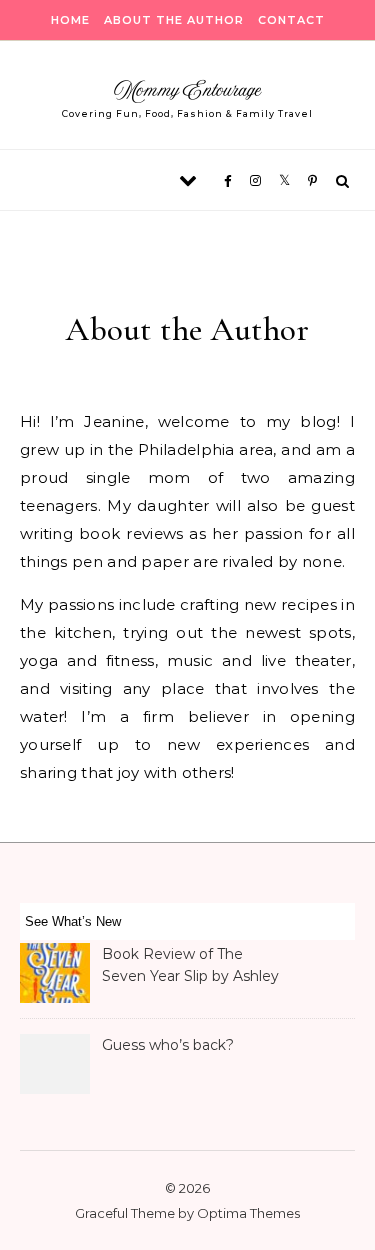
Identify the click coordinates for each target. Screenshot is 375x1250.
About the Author (174, 20)
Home (70, 20)
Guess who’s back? (168, 1045)
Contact (291, 20)
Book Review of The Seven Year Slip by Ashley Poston (190, 967)
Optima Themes (248, 1213)
